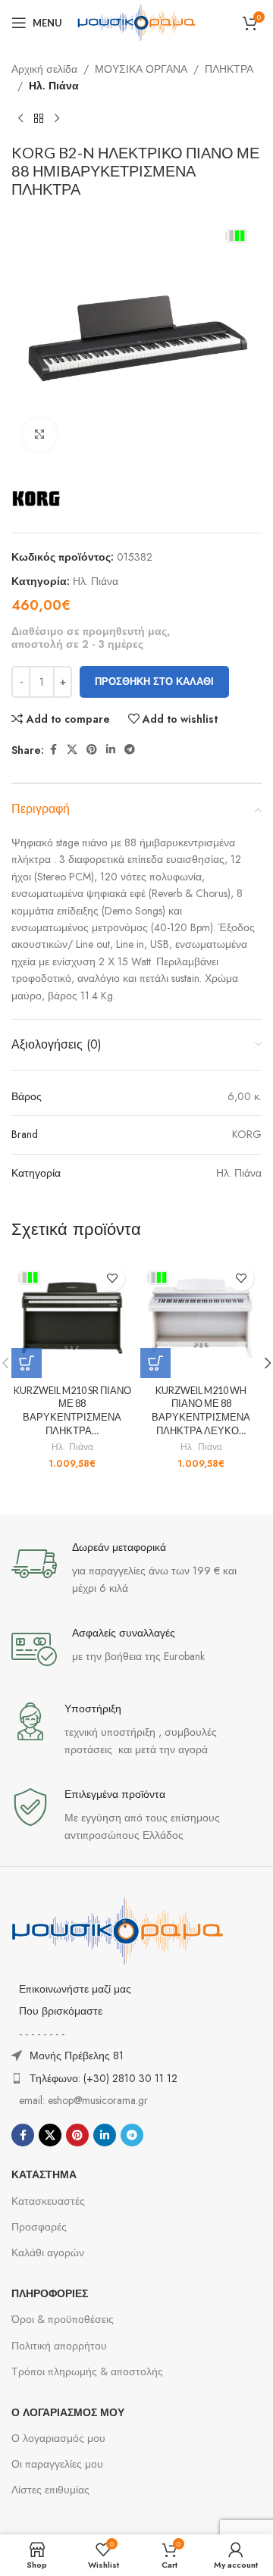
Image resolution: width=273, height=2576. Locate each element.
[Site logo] (136, 21)
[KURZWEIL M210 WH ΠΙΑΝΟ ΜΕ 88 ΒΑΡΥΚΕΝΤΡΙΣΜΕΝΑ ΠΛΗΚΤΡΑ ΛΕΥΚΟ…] (201, 1318)
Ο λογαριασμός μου (58, 2438)
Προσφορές (39, 2227)
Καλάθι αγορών (48, 2252)
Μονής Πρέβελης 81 (77, 2055)
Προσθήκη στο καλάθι (154, 682)
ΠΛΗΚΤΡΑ (229, 69)
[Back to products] (39, 119)
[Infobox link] (136, 1569)
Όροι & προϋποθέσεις (63, 2319)
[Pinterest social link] (92, 750)
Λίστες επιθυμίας (50, 2490)
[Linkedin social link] (111, 750)
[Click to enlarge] (40, 435)
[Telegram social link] (130, 750)
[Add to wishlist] (112, 1278)
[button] (27, 1363)
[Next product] (57, 119)
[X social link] (72, 750)
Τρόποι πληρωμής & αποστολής (87, 2371)
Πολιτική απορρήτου (59, 2346)
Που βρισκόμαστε (61, 2011)
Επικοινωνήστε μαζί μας (75, 1989)
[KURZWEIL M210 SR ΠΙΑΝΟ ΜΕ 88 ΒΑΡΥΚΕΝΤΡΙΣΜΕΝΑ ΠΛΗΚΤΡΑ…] (72, 1318)
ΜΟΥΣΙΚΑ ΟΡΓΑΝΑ (141, 69)
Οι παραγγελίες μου (57, 2464)
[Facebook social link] (53, 750)
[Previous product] (20, 119)
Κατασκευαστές (48, 2201)
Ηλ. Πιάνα (54, 86)
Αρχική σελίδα (44, 69)
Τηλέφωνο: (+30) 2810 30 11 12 (104, 2078)
